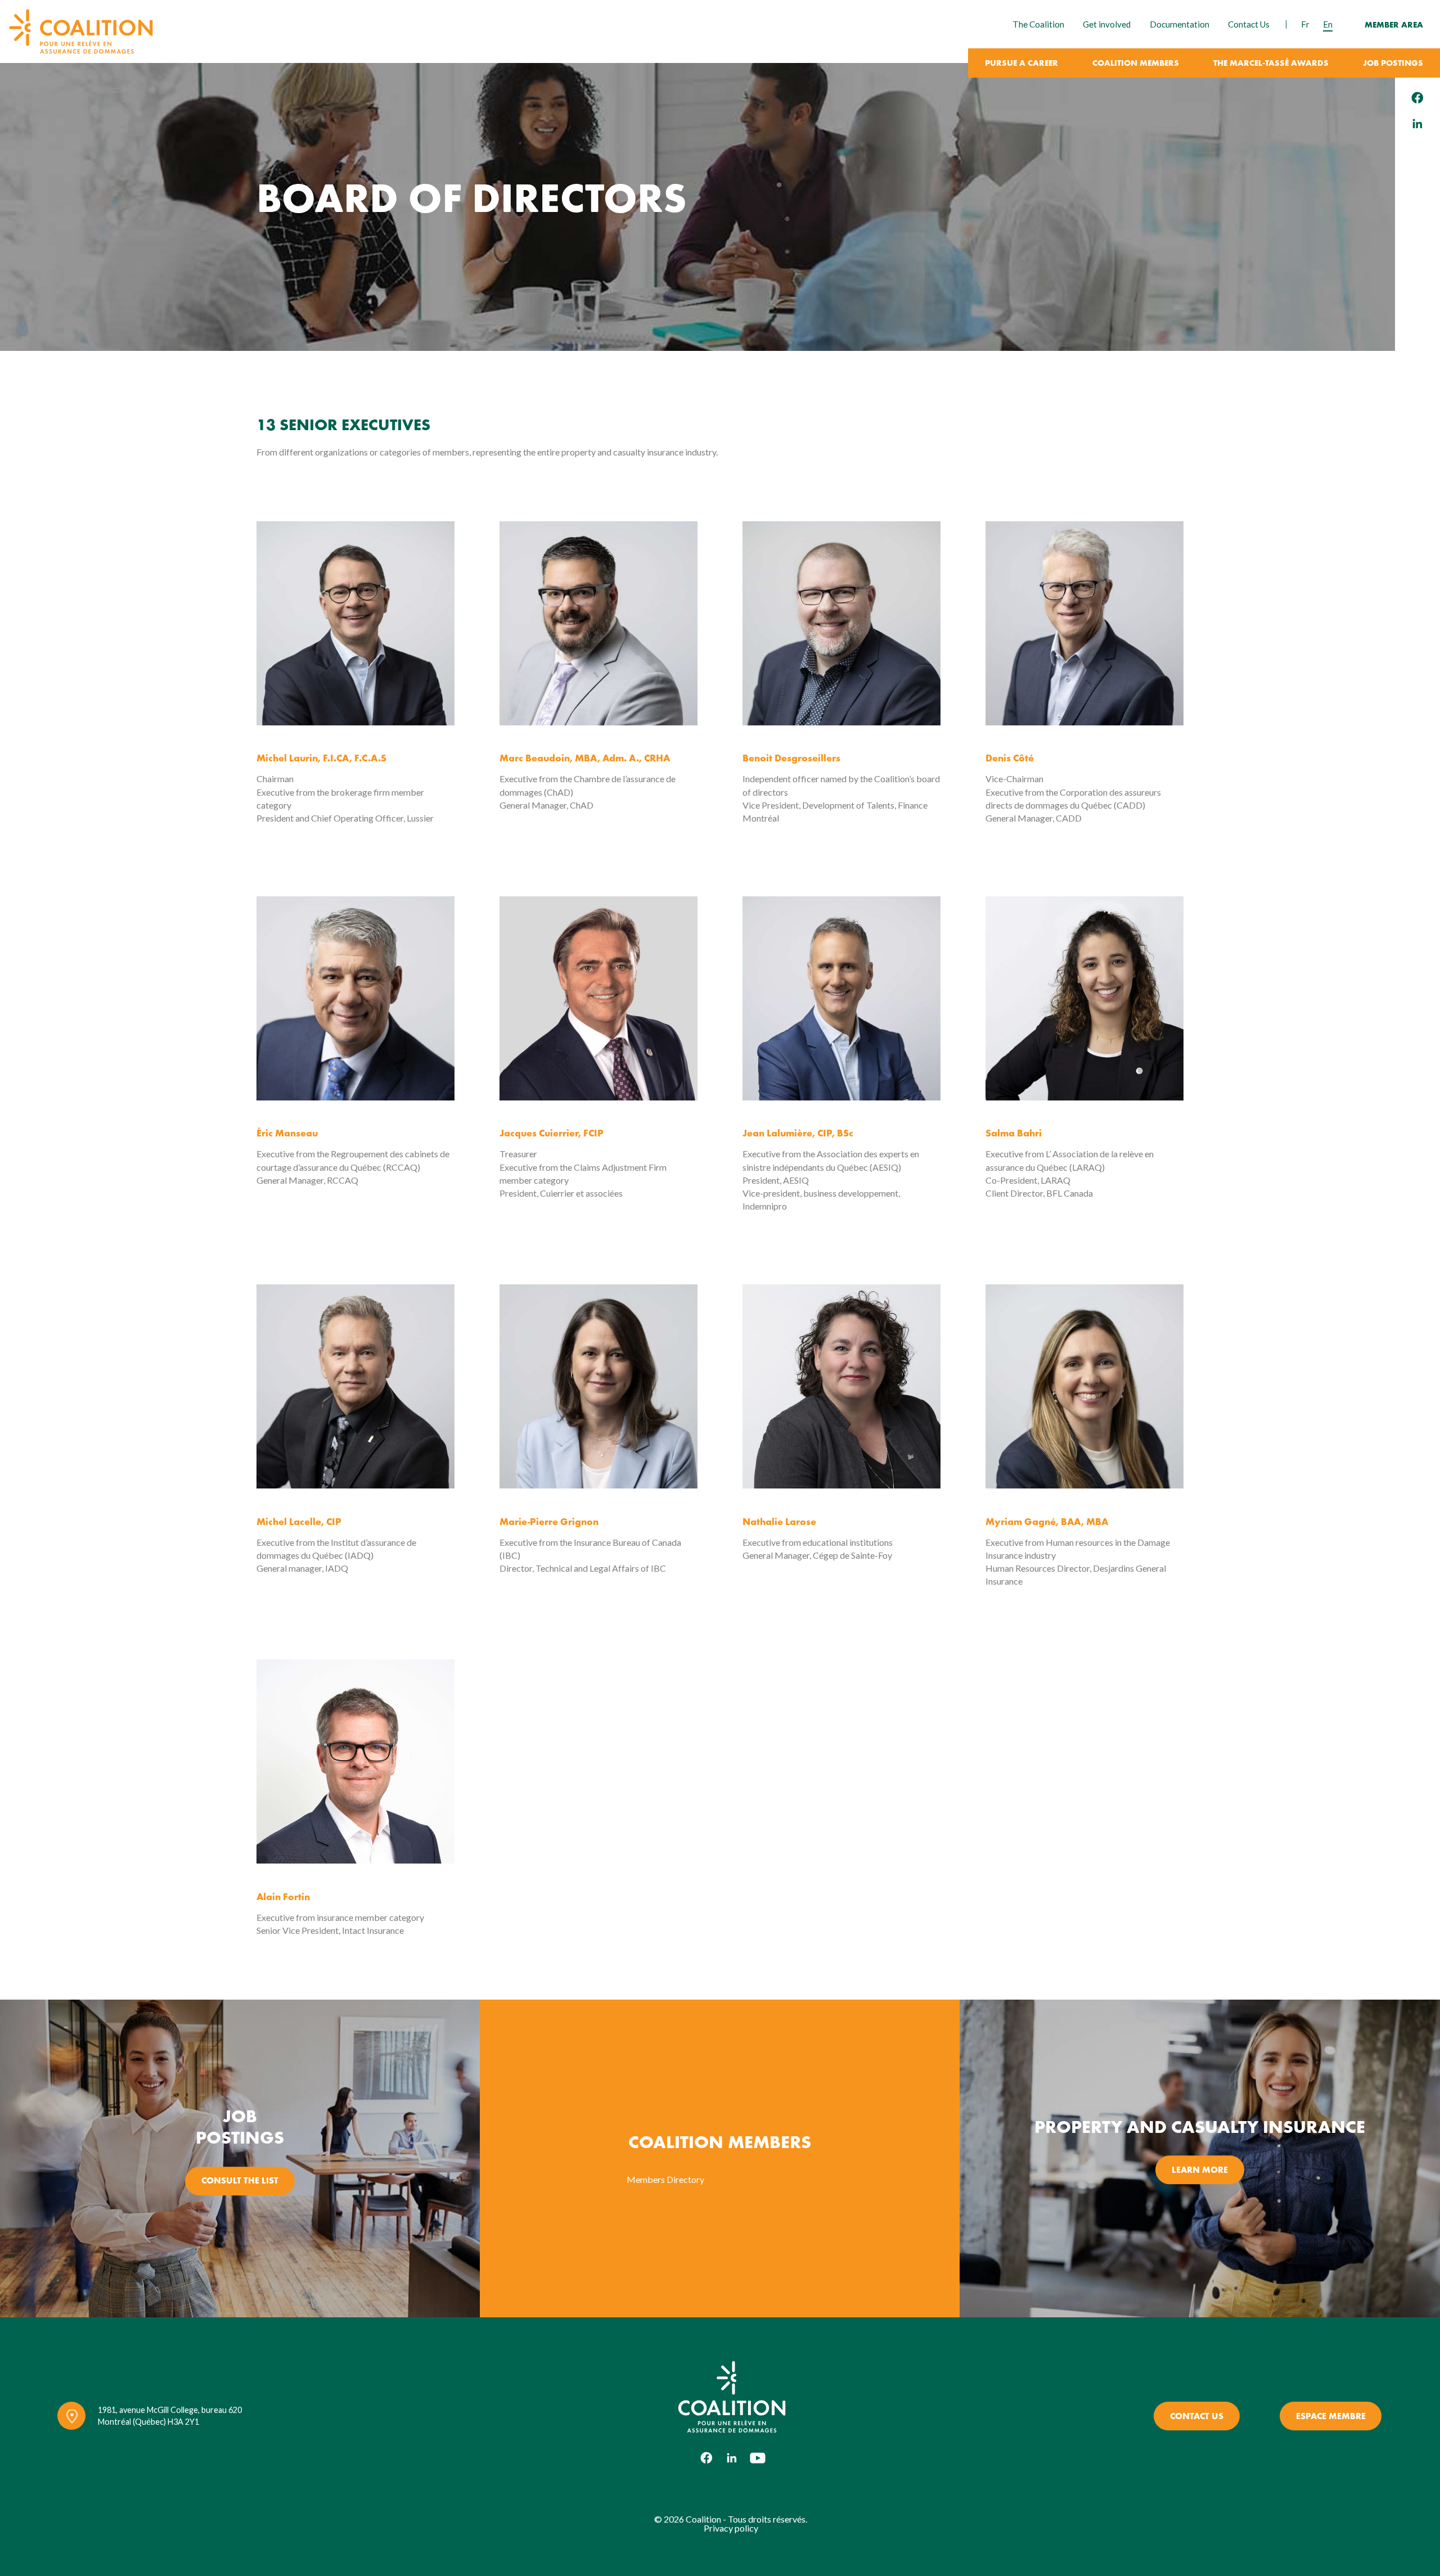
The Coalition (1038, 24)
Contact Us (1249, 24)
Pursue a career (1021, 64)
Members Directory (665, 2179)
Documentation (1180, 24)
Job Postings (1393, 64)
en (1328, 24)
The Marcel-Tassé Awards (1271, 64)
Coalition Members (1136, 64)
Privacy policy (731, 2528)
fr (1305, 24)
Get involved (1107, 24)
